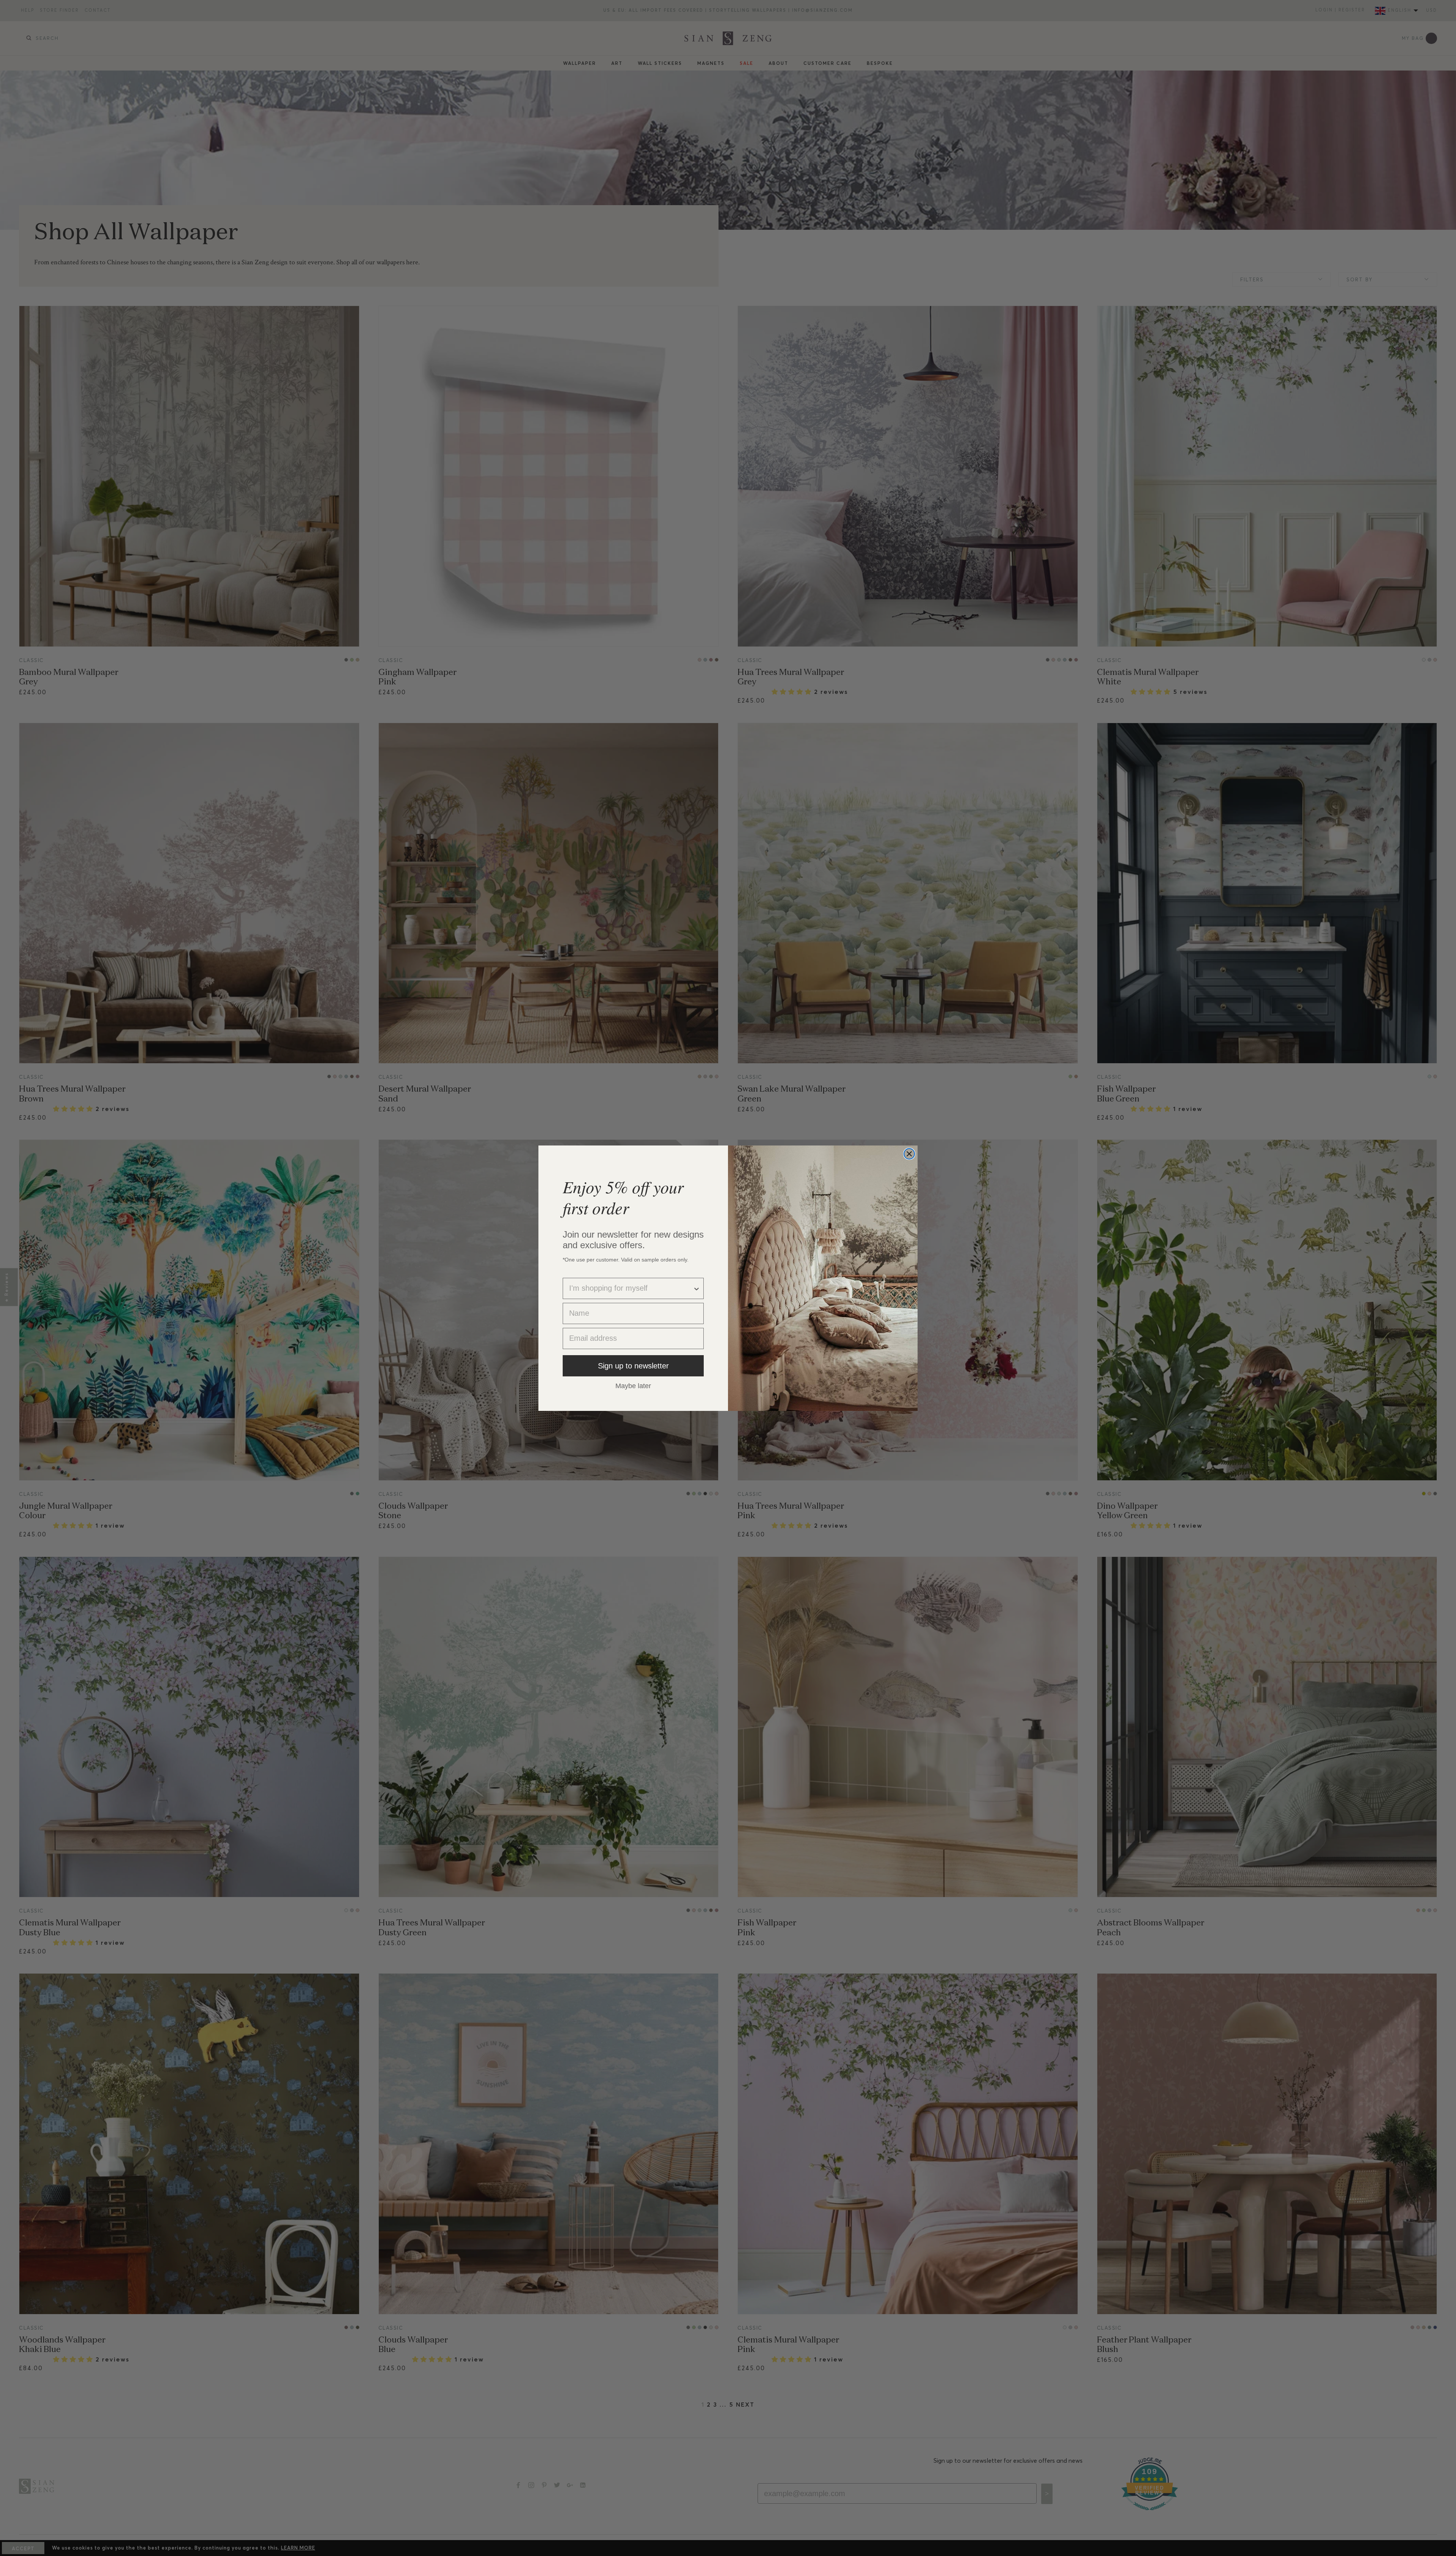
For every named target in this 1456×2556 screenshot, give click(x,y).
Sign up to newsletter (633, 1366)
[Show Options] (697, 1288)
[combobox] (631, 1288)
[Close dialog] (909, 1154)
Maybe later (633, 1385)
